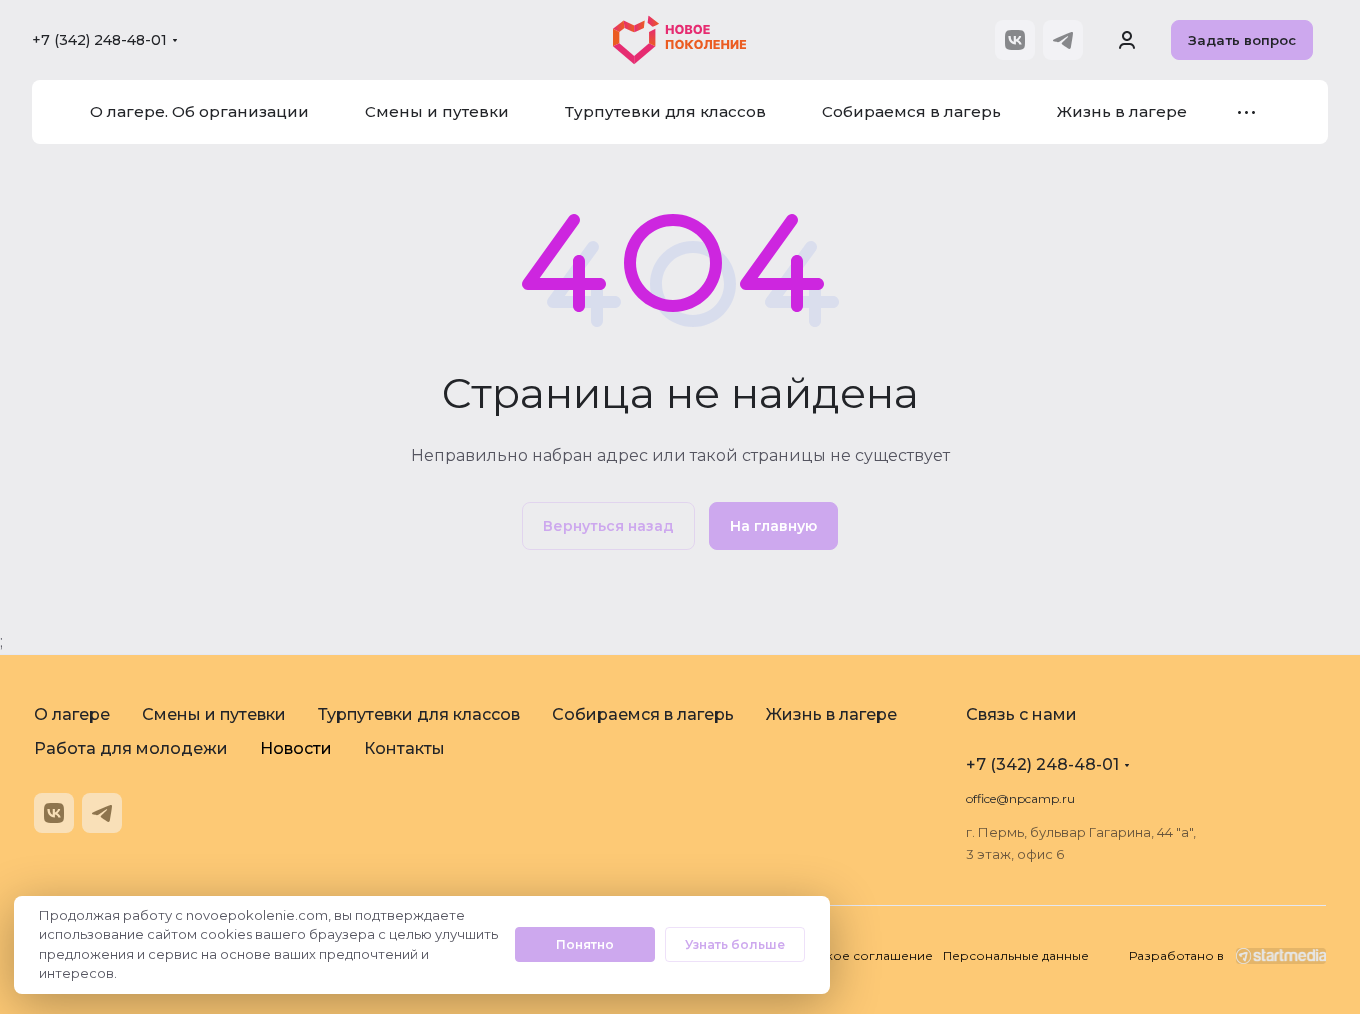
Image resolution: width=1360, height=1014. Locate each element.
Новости (296, 748)
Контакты (404, 748)
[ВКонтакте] (1015, 40)
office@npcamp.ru (1020, 798)
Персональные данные (1016, 955)
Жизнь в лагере (831, 714)
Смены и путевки (214, 714)
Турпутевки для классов (419, 714)
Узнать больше (735, 944)
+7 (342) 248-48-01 (99, 40)
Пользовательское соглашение (831, 955)
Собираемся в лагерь (643, 714)
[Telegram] (1063, 40)
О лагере (72, 714)
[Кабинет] (1127, 40)
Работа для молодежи (131, 748)
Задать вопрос (1242, 40)
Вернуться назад (608, 526)
